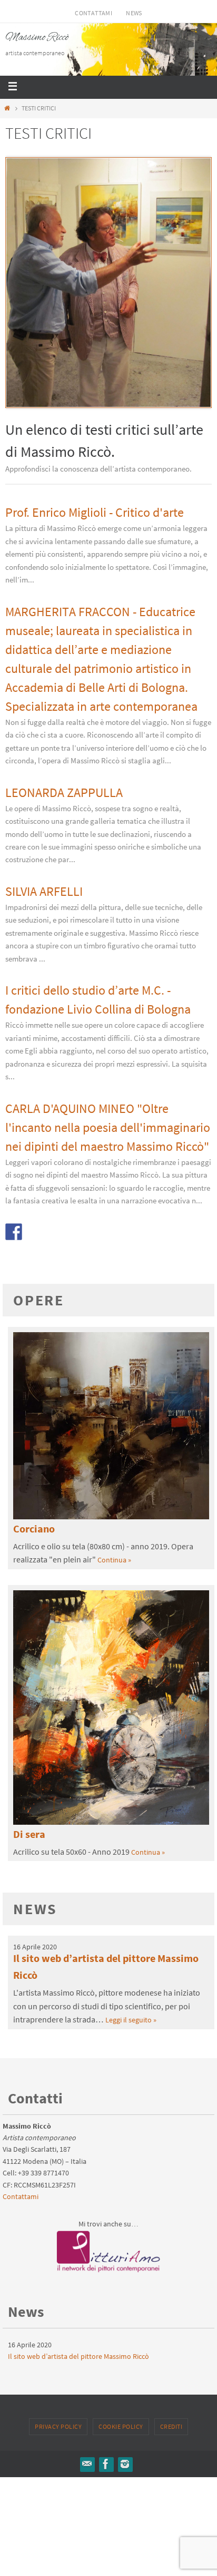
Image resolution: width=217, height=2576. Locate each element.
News (35, 1909)
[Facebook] (106, 2464)
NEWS (134, 13)
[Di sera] (111, 1822)
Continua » (114, 1560)
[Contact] (87, 2464)
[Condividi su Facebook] (14, 1232)
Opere (39, 1300)
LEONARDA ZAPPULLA (64, 793)
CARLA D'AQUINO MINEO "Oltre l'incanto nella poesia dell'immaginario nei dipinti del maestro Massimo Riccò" (108, 1127)
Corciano (34, 1529)
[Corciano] (111, 1517)
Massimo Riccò (37, 38)
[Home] (7, 108)
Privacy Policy (58, 2426)
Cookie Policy (121, 2426)
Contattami (21, 2196)
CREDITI (171, 2426)
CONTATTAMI (93, 13)
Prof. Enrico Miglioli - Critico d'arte (95, 512)
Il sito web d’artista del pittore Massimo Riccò (78, 2356)
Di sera (29, 1834)
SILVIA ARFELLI (44, 891)
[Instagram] (125, 2464)
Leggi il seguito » (131, 2020)
